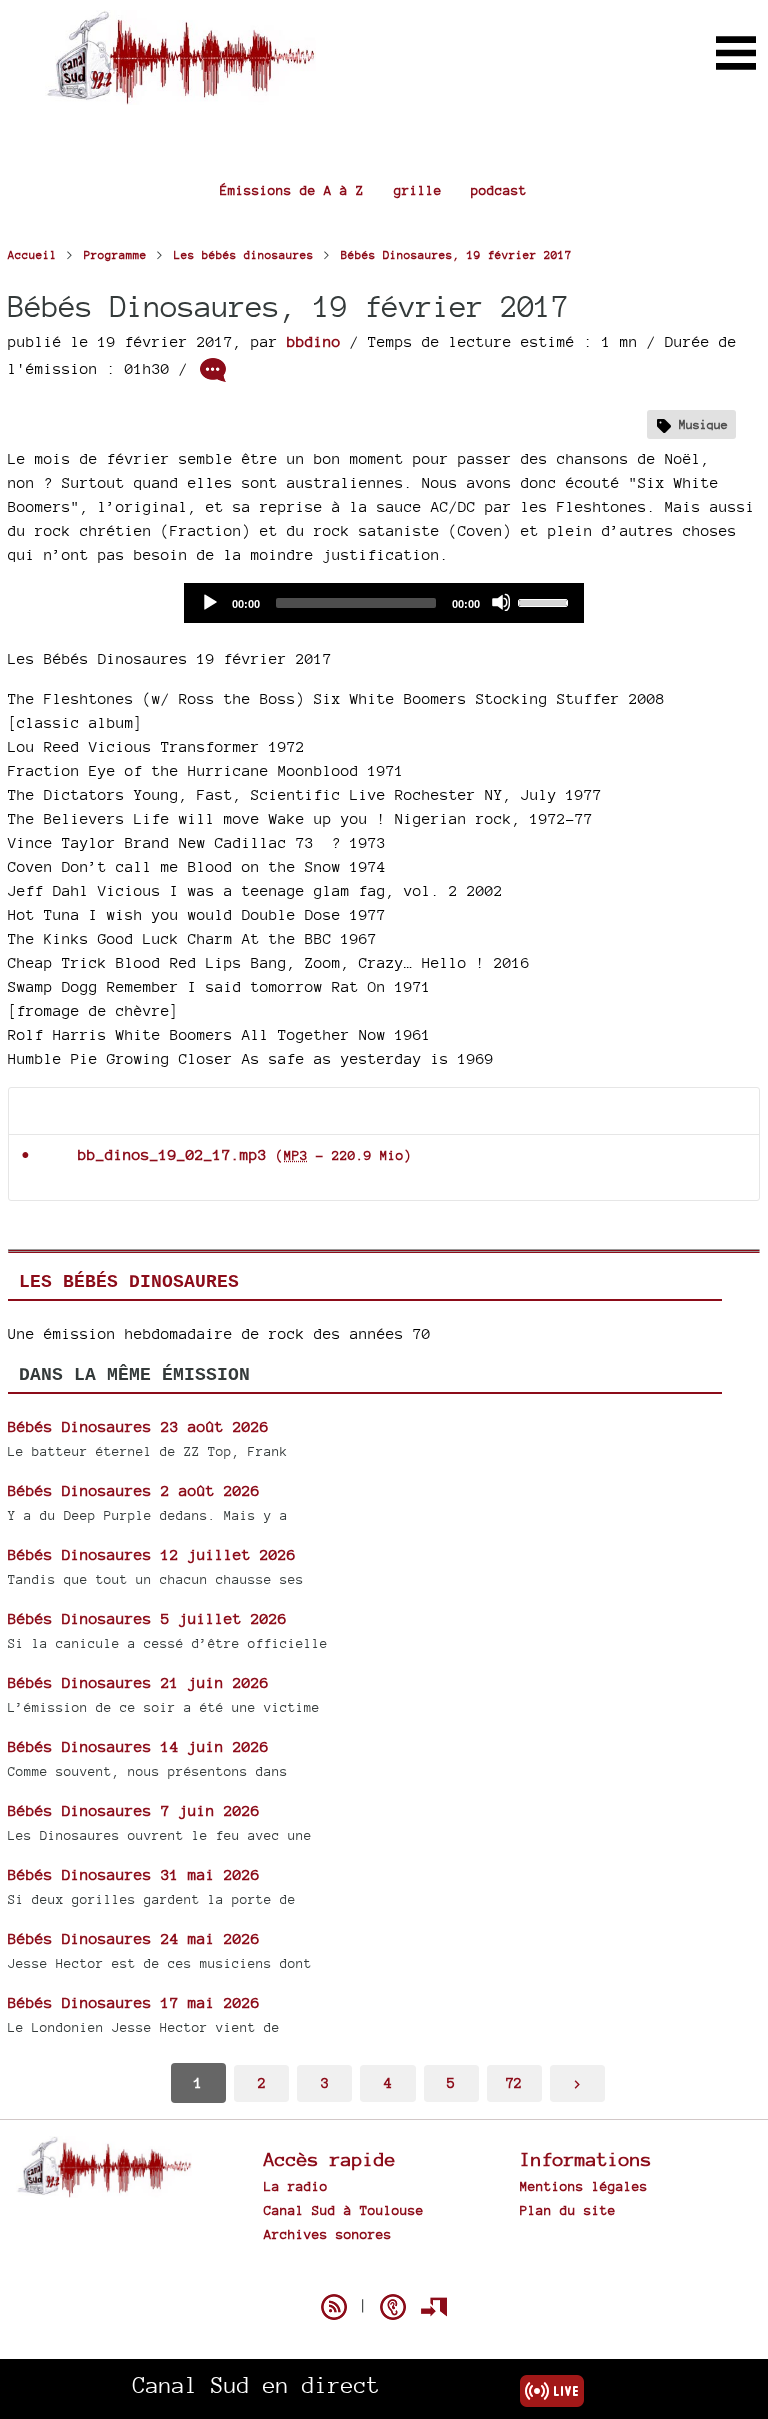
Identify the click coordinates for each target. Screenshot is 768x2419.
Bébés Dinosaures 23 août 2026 (138, 1426)
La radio (296, 2186)
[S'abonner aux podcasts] (393, 2307)
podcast (499, 190)
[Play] (209, 602)
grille (418, 190)
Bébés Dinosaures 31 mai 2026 (134, 1874)
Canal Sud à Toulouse (344, 2210)
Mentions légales (584, 2186)
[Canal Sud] (180, 94)
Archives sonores (328, 2234)
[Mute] (501, 602)
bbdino (314, 341)
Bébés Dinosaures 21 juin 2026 (138, 1682)
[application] (384, 603)
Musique (703, 424)
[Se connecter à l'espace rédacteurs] (434, 2307)
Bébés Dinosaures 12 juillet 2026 (152, 1554)
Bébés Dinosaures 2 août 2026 (134, 1490)
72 (514, 2082)
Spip (384, 2272)
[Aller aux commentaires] (213, 370)
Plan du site (568, 2210)
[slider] (546, 601)
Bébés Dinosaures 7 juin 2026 (134, 1810)
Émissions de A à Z (292, 190)
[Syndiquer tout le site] (334, 2307)
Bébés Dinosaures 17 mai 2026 (134, 2002)
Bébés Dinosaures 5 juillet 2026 (147, 1618)
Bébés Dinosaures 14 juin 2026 (138, 1746)
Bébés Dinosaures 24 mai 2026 (134, 1938)
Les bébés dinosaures (129, 1282)
